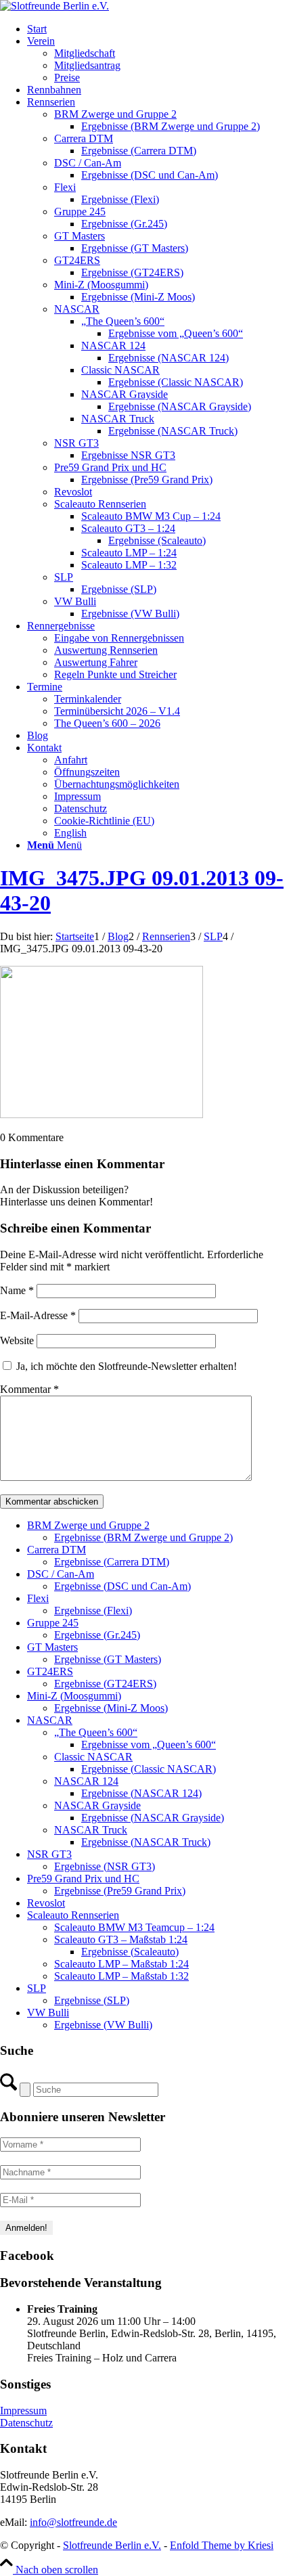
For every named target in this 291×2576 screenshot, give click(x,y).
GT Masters (52, 1647)
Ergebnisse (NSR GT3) (105, 1866)
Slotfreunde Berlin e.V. (112, 2545)
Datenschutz (26, 2423)
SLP (37, 1988)
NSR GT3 (49, 1854)
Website (17, 1340)
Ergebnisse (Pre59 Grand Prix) (120, 1891)
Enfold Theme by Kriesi (222, 2545)
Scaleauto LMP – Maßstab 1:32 (121, 1976)
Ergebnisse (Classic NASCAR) (149, 1769)
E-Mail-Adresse (38, 1315)
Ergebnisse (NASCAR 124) (141, 1793)
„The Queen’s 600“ (96, 1732)
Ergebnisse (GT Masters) (108, 1659)
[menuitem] (159, 29)
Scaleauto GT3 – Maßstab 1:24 (121, 1939)
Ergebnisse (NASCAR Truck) (146, 1842)
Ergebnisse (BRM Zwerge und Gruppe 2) (143, 1537)
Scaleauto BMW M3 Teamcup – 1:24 (134, 1927)
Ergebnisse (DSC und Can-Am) (122, 1586)
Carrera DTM (57, 1550)
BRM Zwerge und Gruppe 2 (88, 1525)
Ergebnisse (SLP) (92, 2000)
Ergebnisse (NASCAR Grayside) (153, 1818)
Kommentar (29, 1389)
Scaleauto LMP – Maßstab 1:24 (121, 1964)
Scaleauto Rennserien (73, 1915)
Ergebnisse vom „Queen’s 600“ (149, 1745)
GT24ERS (50, 1671)
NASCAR (50, 1720)
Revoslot (46, 1903)
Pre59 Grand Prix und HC (83, 1879)
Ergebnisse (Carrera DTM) (112, 1562)
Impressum (23, 2411)
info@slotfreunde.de (73, 2522)
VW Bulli (48, 2013)
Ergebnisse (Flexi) (93, 1611)
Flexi (38, 1598)
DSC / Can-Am (61, 1574)
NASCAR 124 (86, 1781)
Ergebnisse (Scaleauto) (130, 1952)
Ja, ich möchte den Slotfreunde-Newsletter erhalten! (125, 1366)
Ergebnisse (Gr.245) (97, 1635)
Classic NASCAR (93, 1757)
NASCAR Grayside (97, 1805)
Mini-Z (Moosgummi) (74, 1696)
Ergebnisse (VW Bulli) (103, 2025)
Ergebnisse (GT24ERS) (105, 1684)
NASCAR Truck (91, 1830)
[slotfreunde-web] (54, 6)
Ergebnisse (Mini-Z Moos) (111, 1708)
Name (17, 1290)
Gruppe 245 (53, 1623)
